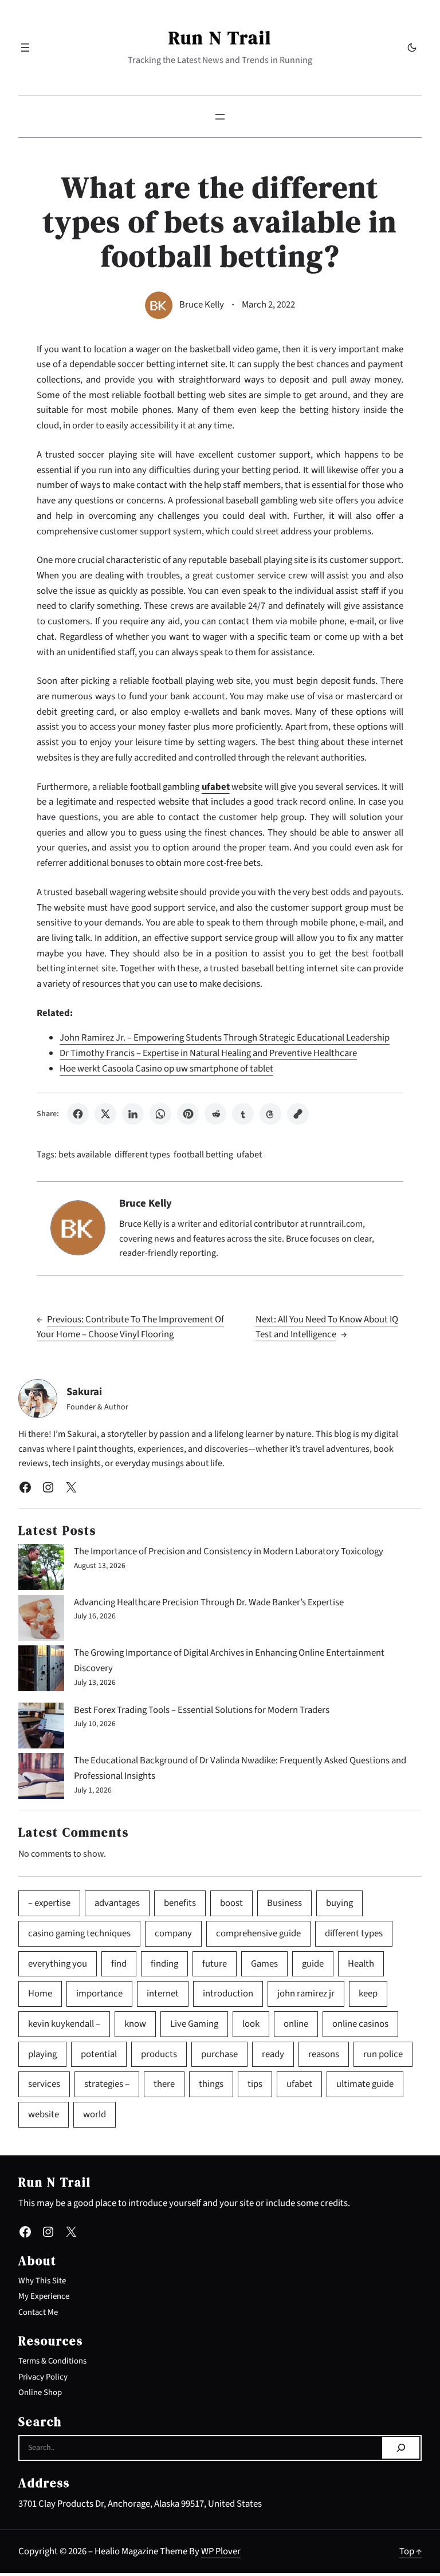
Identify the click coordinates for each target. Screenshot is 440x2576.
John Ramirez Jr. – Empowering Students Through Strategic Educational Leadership (225, 1038)
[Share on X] (105, 1114)
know (135, 2024)
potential (99, 2054)
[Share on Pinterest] (188, 1114)
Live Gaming (194, 2024)
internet (163, 1994)
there (164, 2084)
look (251, 2024)
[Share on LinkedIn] (133, 1114)
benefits (180, 1903)
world (95, 2114)
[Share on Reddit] (215, 1114)
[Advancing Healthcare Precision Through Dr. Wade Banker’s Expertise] (41, 1620)
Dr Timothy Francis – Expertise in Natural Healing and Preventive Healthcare (208, 1053)
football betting (203, 1155)
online (296, 2024)
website (44, 2114)
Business (284, 1903)
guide (313, 1964)
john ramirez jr (306, 1994)
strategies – (107, 2084)
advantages (117, 1903)
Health (361, 1964)
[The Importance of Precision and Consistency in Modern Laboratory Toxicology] (41, 1569)
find (119, 1964)
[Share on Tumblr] (243, 1114)
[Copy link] (298, 1114)
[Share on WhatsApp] (160, 1114)
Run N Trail (220, 38)
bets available (85, 1155)
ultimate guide (365, 2084)
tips (255, 2084)
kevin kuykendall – (64, 2024)
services (44, 2084)
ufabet (249, 1155)
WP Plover (221, 2551)
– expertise (49, 1903)
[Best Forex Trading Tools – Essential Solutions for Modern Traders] (41, 1728)
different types (142, 1155)
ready (273, 2054)
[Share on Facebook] (78, 1114)
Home (40, 1994)
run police (383, 2054)
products (159, 2054)
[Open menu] (25, 48)
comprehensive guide (258, 1933)
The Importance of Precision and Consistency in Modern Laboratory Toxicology (229, 1551)
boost (231, 1903)
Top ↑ (410, 2551)
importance (99, 1994)
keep (368, 1994)
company (173, 1933)
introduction (228, 1994)
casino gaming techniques (79, 1933)
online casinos (360, 2024)
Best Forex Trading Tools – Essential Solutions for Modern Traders (202, 1710)
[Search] (401, 2448)
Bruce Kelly (202, 305)
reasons (324, 2054)
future (215, 1964)
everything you (58, 1964)
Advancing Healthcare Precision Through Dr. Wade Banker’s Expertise (209, 1602)
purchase (219, 2054)
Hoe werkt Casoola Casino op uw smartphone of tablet (166, 1069)
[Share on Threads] (270, 1114)
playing (42, 2054)
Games (264, 1964)
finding (164, 1964)
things (211, 2084)
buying (339, 1903)
